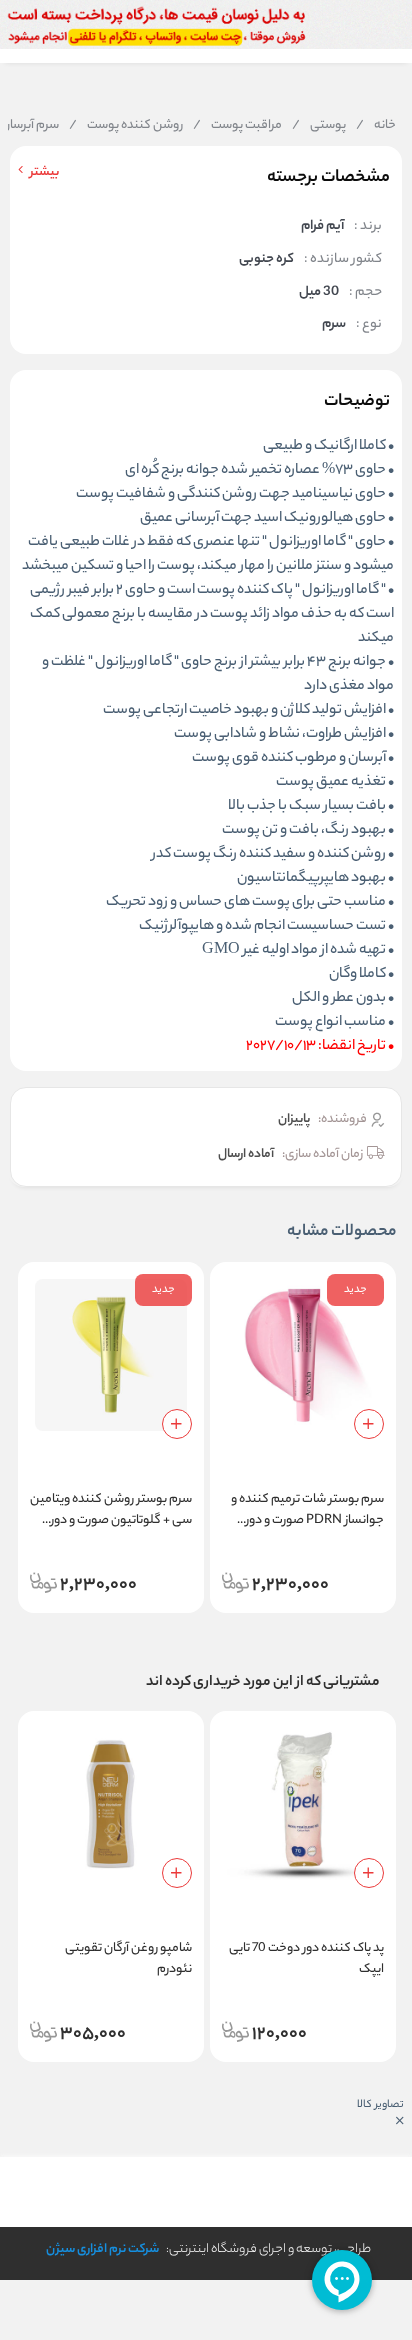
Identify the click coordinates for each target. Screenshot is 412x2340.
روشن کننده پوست (126, 126)
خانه (376, 126)
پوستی (319, 126)
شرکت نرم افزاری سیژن (102, 2249)
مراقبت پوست (237, 126)
